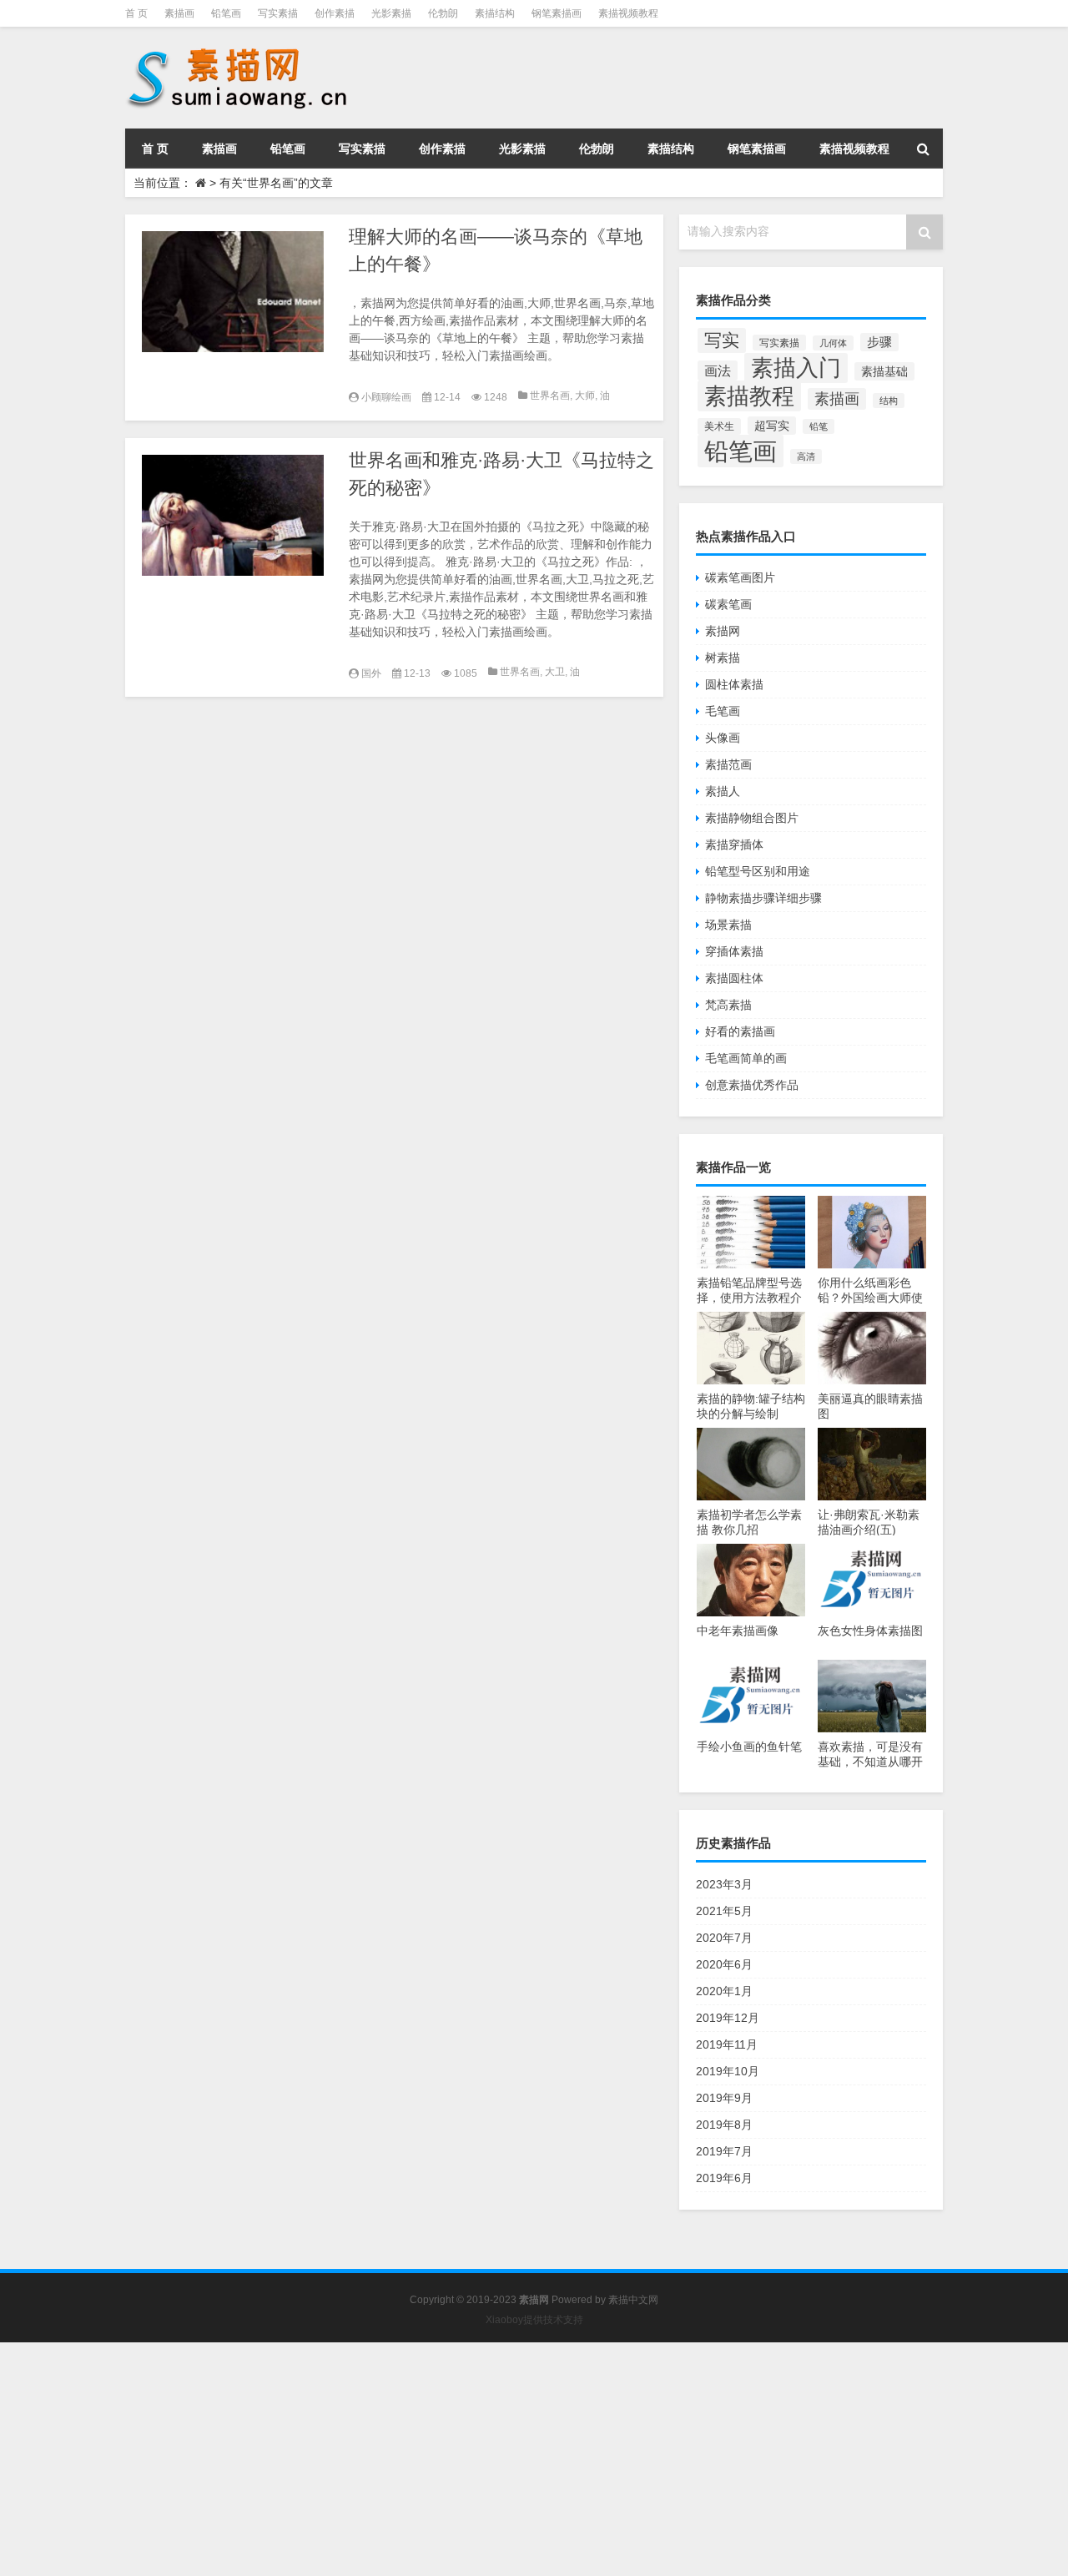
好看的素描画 (740, 1031)
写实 (722, 340)
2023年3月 (724, 1884)
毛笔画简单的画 (746, 1058)
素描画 (179, 13)
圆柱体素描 (734, 684)
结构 (889, 401)
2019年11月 (727, 2044)
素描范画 (728, 764)
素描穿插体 (734, 844)
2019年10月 (728, 2071)
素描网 (723, 631)
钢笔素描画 (557, 13)
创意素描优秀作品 (752, 1085)
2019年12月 (728, 2018)
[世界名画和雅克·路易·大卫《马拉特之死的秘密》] (233, 515)
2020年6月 (724, 1964)
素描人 (723, 791)
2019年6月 (724, 2178)
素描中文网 (633, 2300)
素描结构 (495, 13)
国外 (371, 673)
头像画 (723, 738)
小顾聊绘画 (386, 397)
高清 (806, 456)
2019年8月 (724, 2125)
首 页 (136, 13)
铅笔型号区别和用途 (758, 871)
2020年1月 (724, 1991)
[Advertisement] (501, 2459)
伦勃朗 (443, 13)
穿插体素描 (734, 951)
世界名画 (550, 396)
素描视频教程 (628, 13)
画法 (718, 371)
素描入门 (796, 368)
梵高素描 (728, 1005)
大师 (585, 396)
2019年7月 (724, 2151)
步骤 (879, 342)
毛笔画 (723, 711)
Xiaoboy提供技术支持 (534, 2320)
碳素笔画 (728, 604)
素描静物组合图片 (752, 818)
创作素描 (335, 13)
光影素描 (391, 13)
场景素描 (728, 925)
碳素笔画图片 (740, 577)
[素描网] (239, 50)
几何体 (833, 343)
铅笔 (819, 426)
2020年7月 (724, 1938)
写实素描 (278, 13)
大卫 (555, 672)
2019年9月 (724, 2098)
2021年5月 (724, 1911)
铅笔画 (226, 13)
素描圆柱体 (734, 978)
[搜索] (923, 149)
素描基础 (884, 371)
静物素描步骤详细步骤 (763, 898)
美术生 (719, 426)
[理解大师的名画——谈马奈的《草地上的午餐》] (233, 292)
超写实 (772, 426)
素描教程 (749, 396)
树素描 (723, 658)
